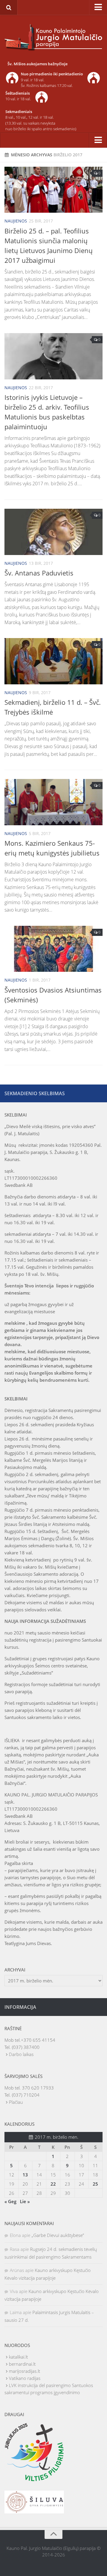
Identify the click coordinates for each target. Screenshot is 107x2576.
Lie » (25, 2201)
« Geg (10, 2201)
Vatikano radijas (25, 2378)
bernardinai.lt (22, 2364)
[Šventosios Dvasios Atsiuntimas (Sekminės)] (53, 949)
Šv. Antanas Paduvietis (39, 573)
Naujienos (16, 221)
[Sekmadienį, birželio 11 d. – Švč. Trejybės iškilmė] (53, 661)
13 (25, 2175)
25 (95, 2184)
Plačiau (16, 2102)
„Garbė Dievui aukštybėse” (58, 2235)
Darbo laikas (21, 2054)
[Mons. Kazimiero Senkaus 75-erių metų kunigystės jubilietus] (53, 802)
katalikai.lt (18, 2357)
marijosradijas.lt (25, 2371)
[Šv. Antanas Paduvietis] (53, 532)
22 (53, 2184)
